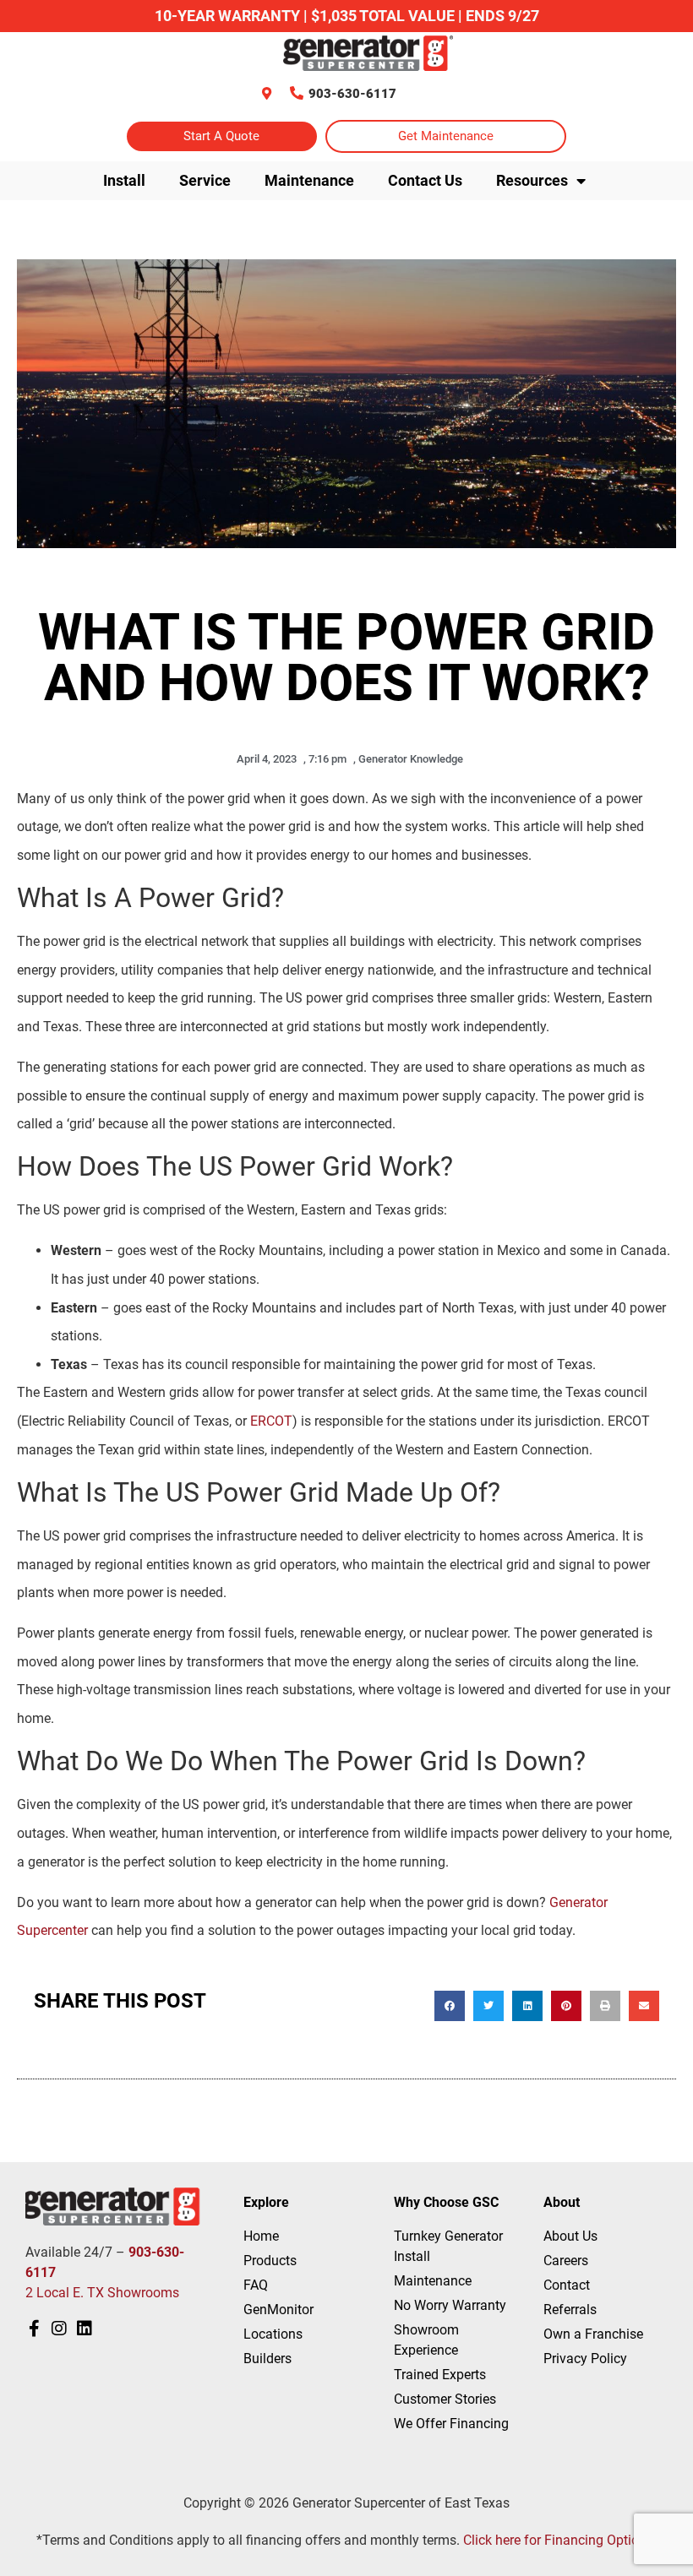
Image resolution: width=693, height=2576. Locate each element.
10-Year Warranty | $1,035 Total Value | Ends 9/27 (347, 16)
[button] (450, 2006)
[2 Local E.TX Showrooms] (267, 93)
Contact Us (425, 180)
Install (124, 180)
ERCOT (271, 1421)
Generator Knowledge (411, 759)
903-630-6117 (352, 94)
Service (205, 180)
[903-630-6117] (297, 93)
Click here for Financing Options (558, 2540)
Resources (532, 180)
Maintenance (309, 180)
